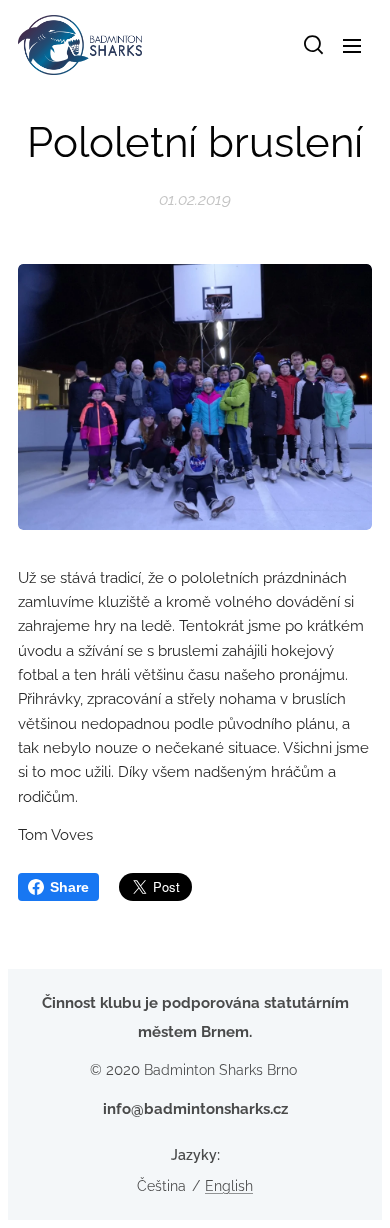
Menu (352, 45)
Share (69, 887)
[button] (312, 45)
